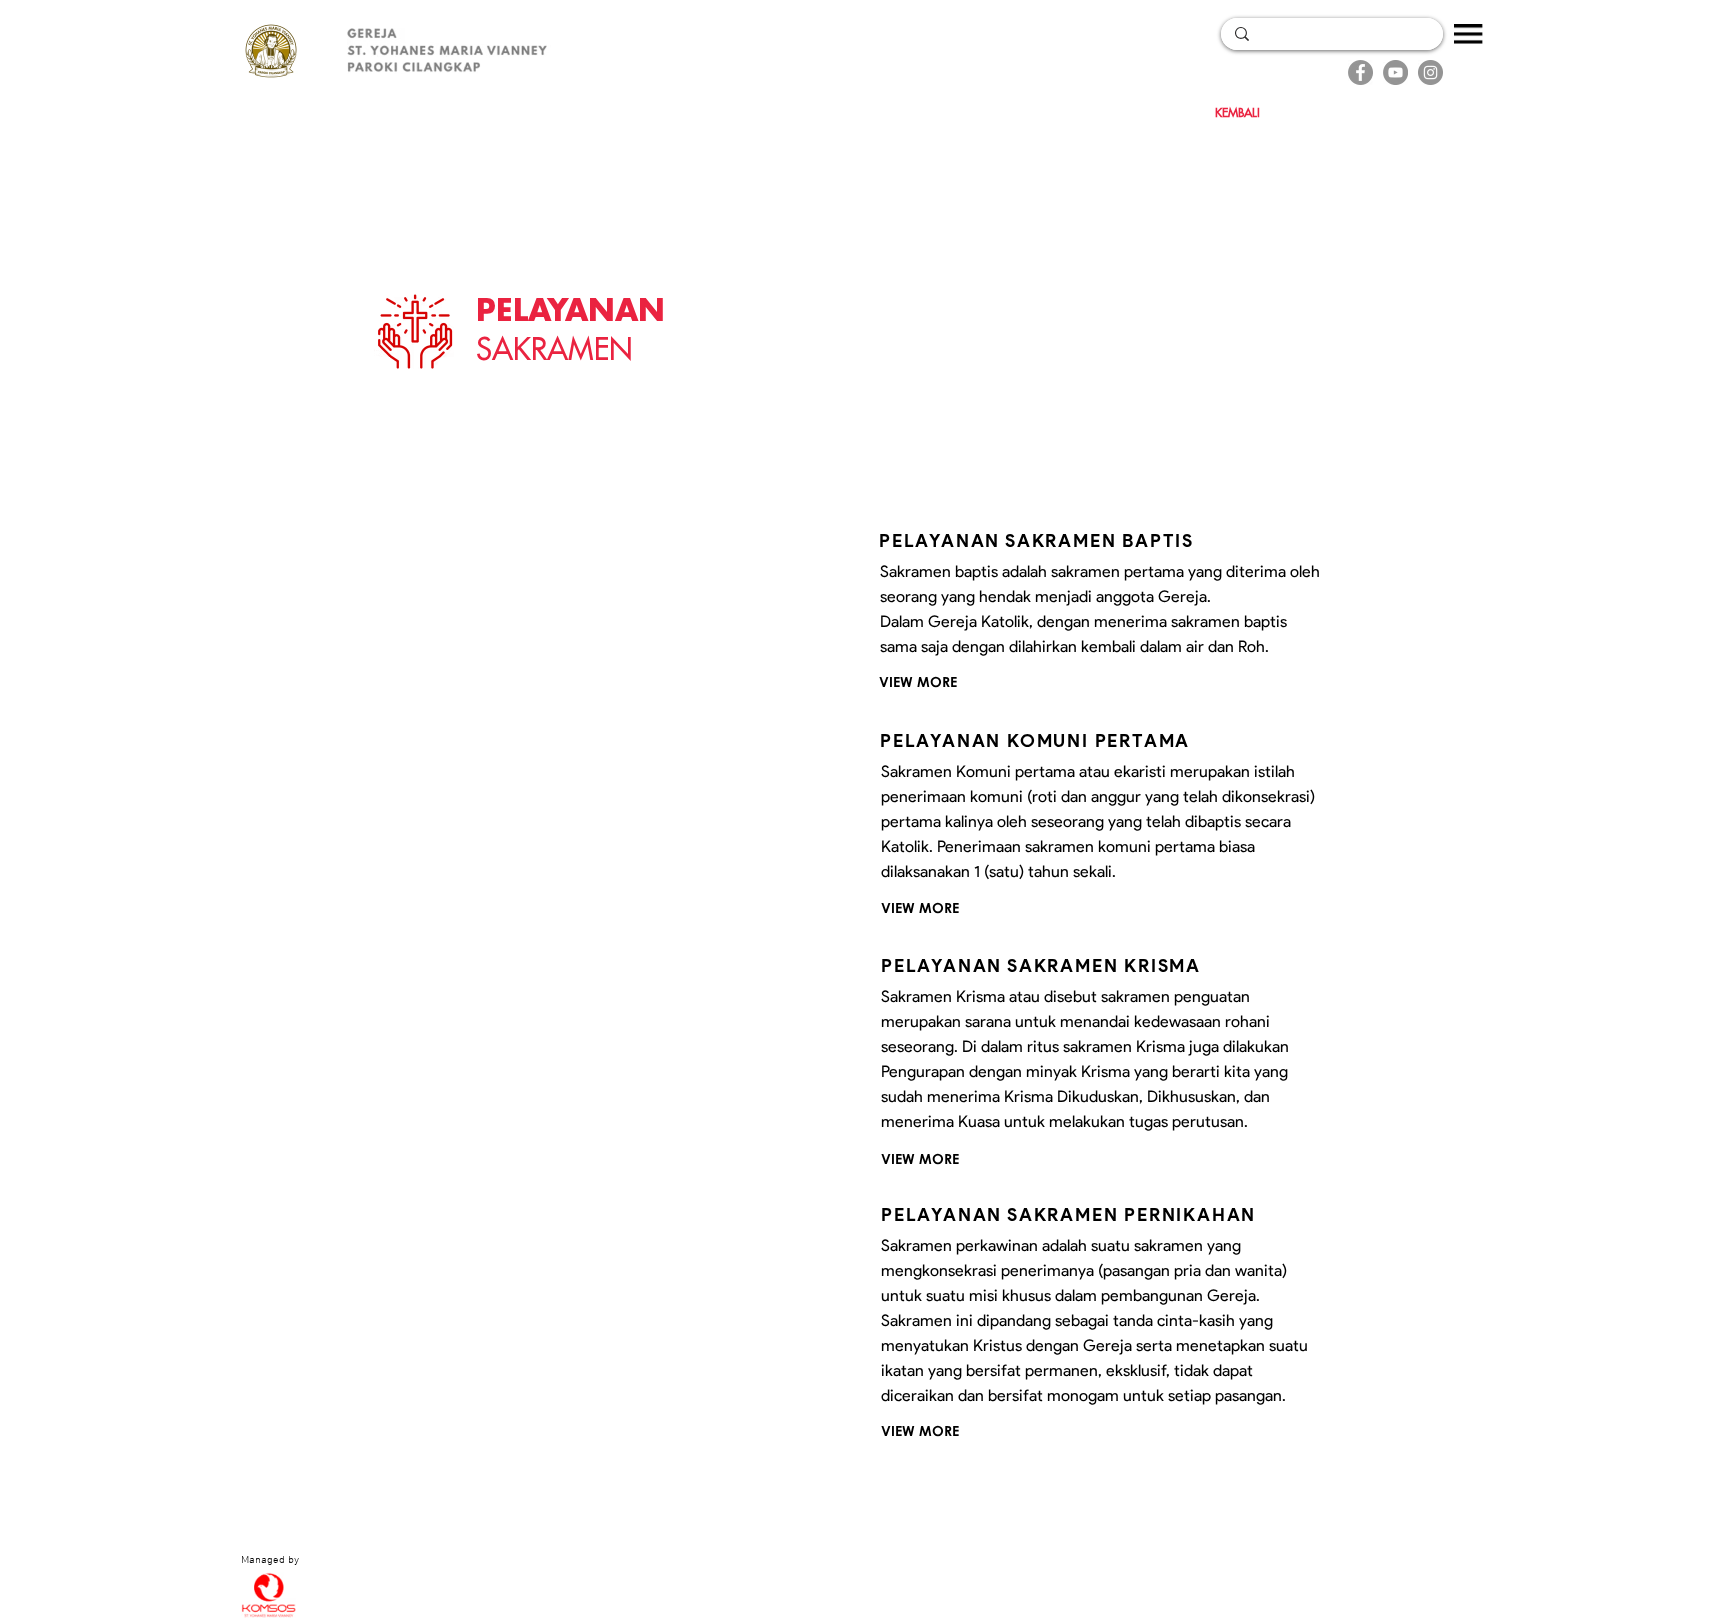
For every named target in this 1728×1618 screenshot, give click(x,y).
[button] (1468, 34)
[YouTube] (1395, 72)
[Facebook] (1360, 72)
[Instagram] (1430, 72)
